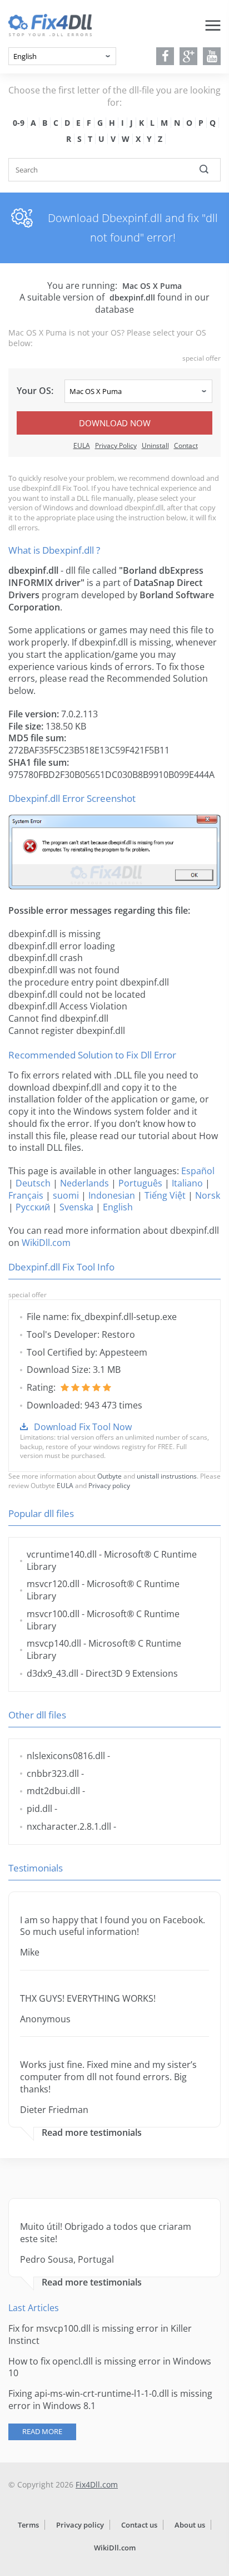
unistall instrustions (167, 1476)
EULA (82, 445)
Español (198, 1171)
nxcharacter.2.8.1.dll (69, 1826)
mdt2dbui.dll (53, 1791)
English (118, 1207)
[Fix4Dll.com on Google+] (189, 56)
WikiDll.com (46, 1243)
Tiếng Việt (165, 1195)
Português (140, 1183)
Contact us (139, 2525)
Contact (186, 445)
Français (26, 1195)
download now (115, 423)
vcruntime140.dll (62, 1554)
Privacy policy (109, 1486)
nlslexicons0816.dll (66, 1756)
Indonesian (112, 1195)
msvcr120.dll (53, 1584)
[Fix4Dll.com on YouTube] (212, 56)
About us (190, 2525)
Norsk (208, 1195)
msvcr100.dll (53, 1614)
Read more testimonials (92, 2133)
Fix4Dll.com (97, 2484)
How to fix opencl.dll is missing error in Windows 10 (110, 2367)
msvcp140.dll (54, 1643)
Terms (28, 2525)
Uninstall (155, 445)
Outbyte (109, 1476)
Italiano (187, 1183)
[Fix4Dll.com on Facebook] (165, 56)
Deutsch (33, 1183)
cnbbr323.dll (53, 1774)
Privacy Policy (116, 445)
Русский (33, 1207)
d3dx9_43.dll (53, 1673)
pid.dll (39, 1809)
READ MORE (42, 2431)
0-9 (19, 123)
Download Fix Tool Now (83, 1427)
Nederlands (84, 1183)
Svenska (76, 1207)
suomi (66, 1195)
